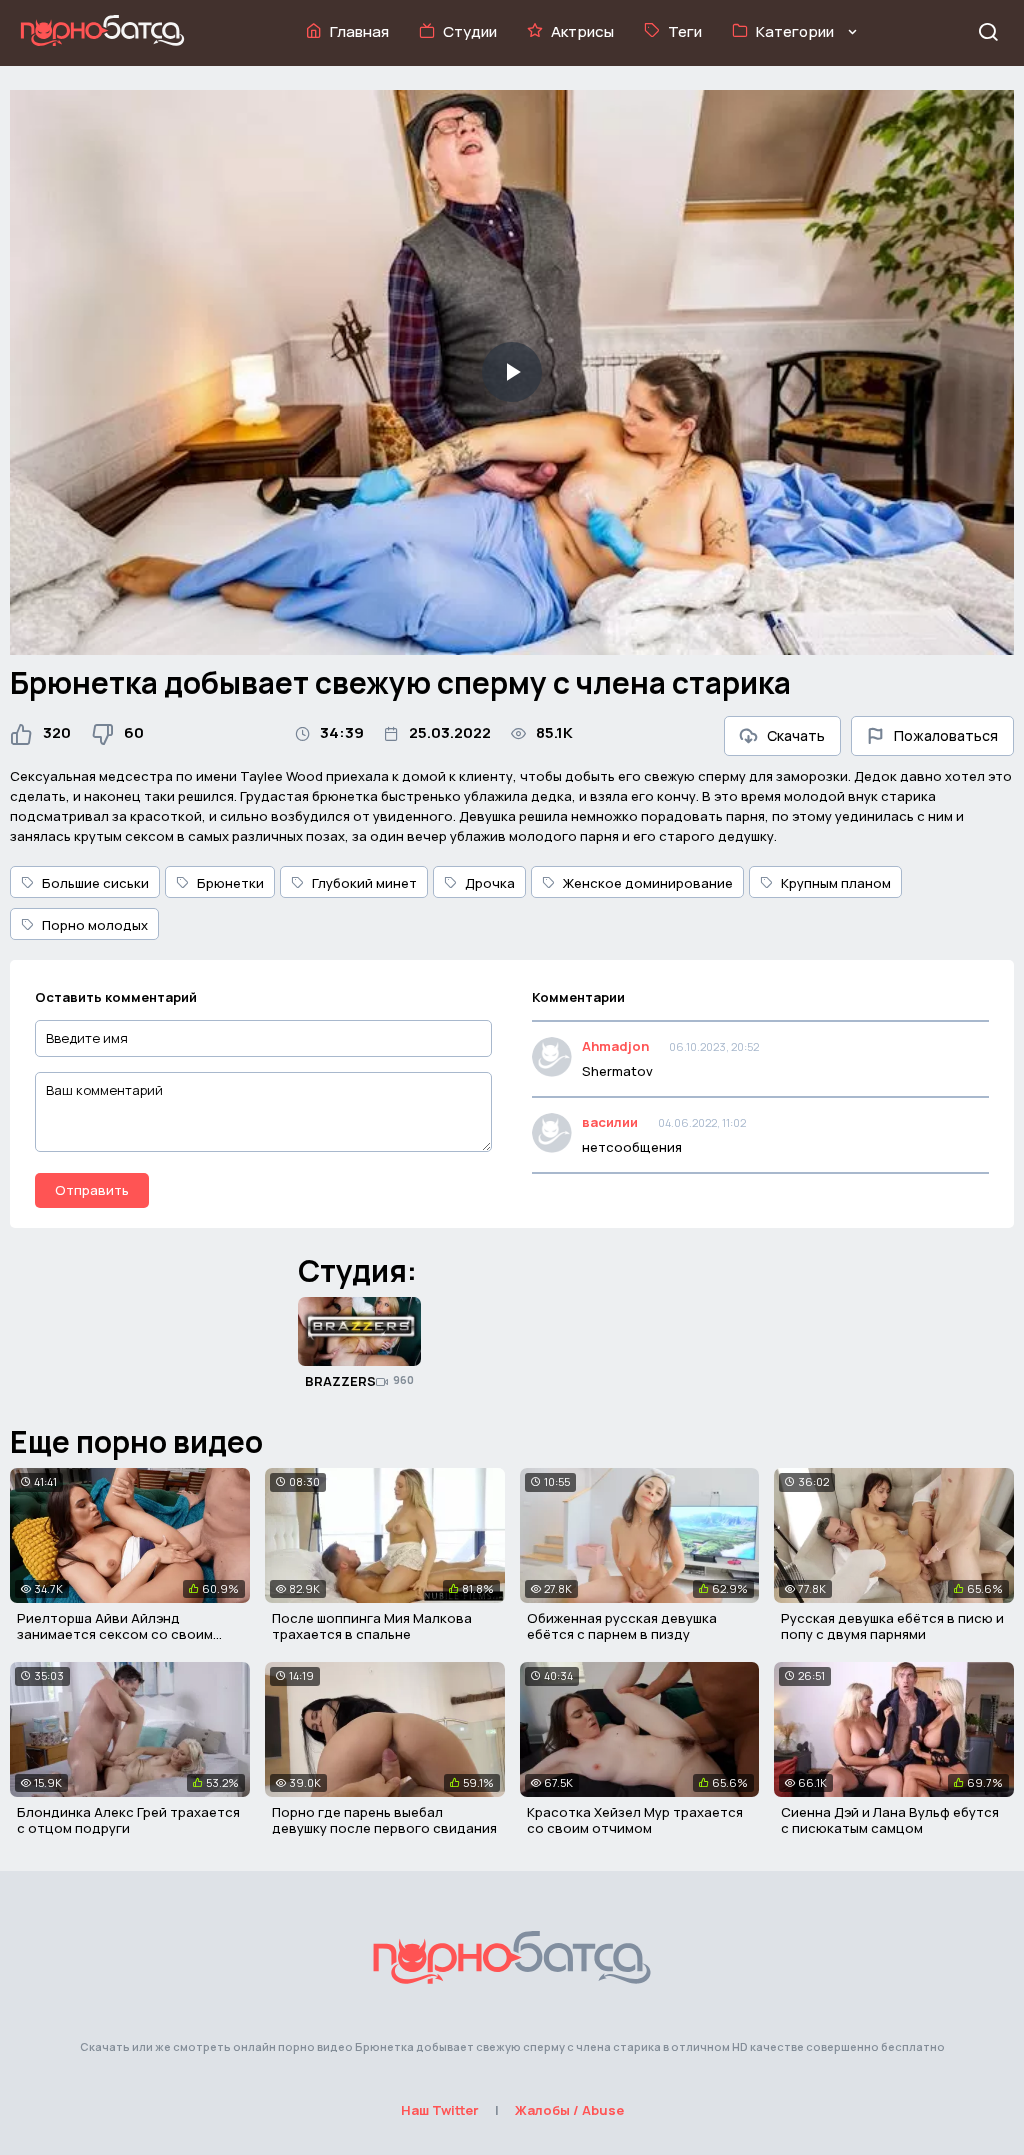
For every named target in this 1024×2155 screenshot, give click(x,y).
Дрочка (490, 883)
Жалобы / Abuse (569, 2110)
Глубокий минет (364, 883)
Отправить (92, 1190)
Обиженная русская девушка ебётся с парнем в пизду (622, 1626)
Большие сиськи (95, 883)
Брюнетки (230, 883)
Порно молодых (95, 925)
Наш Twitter (440, 2110)
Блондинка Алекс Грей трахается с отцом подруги (128, 1820)
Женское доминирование (648, 883)
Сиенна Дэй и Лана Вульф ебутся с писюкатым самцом (890, 1820)
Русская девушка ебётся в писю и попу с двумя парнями (892, 1626)
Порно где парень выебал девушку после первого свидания (384, 1820)
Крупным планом (836, 883)
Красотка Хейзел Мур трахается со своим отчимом (635, 1820)
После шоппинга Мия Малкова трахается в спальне (372, 1626)
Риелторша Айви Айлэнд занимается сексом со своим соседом (115, 1633)
